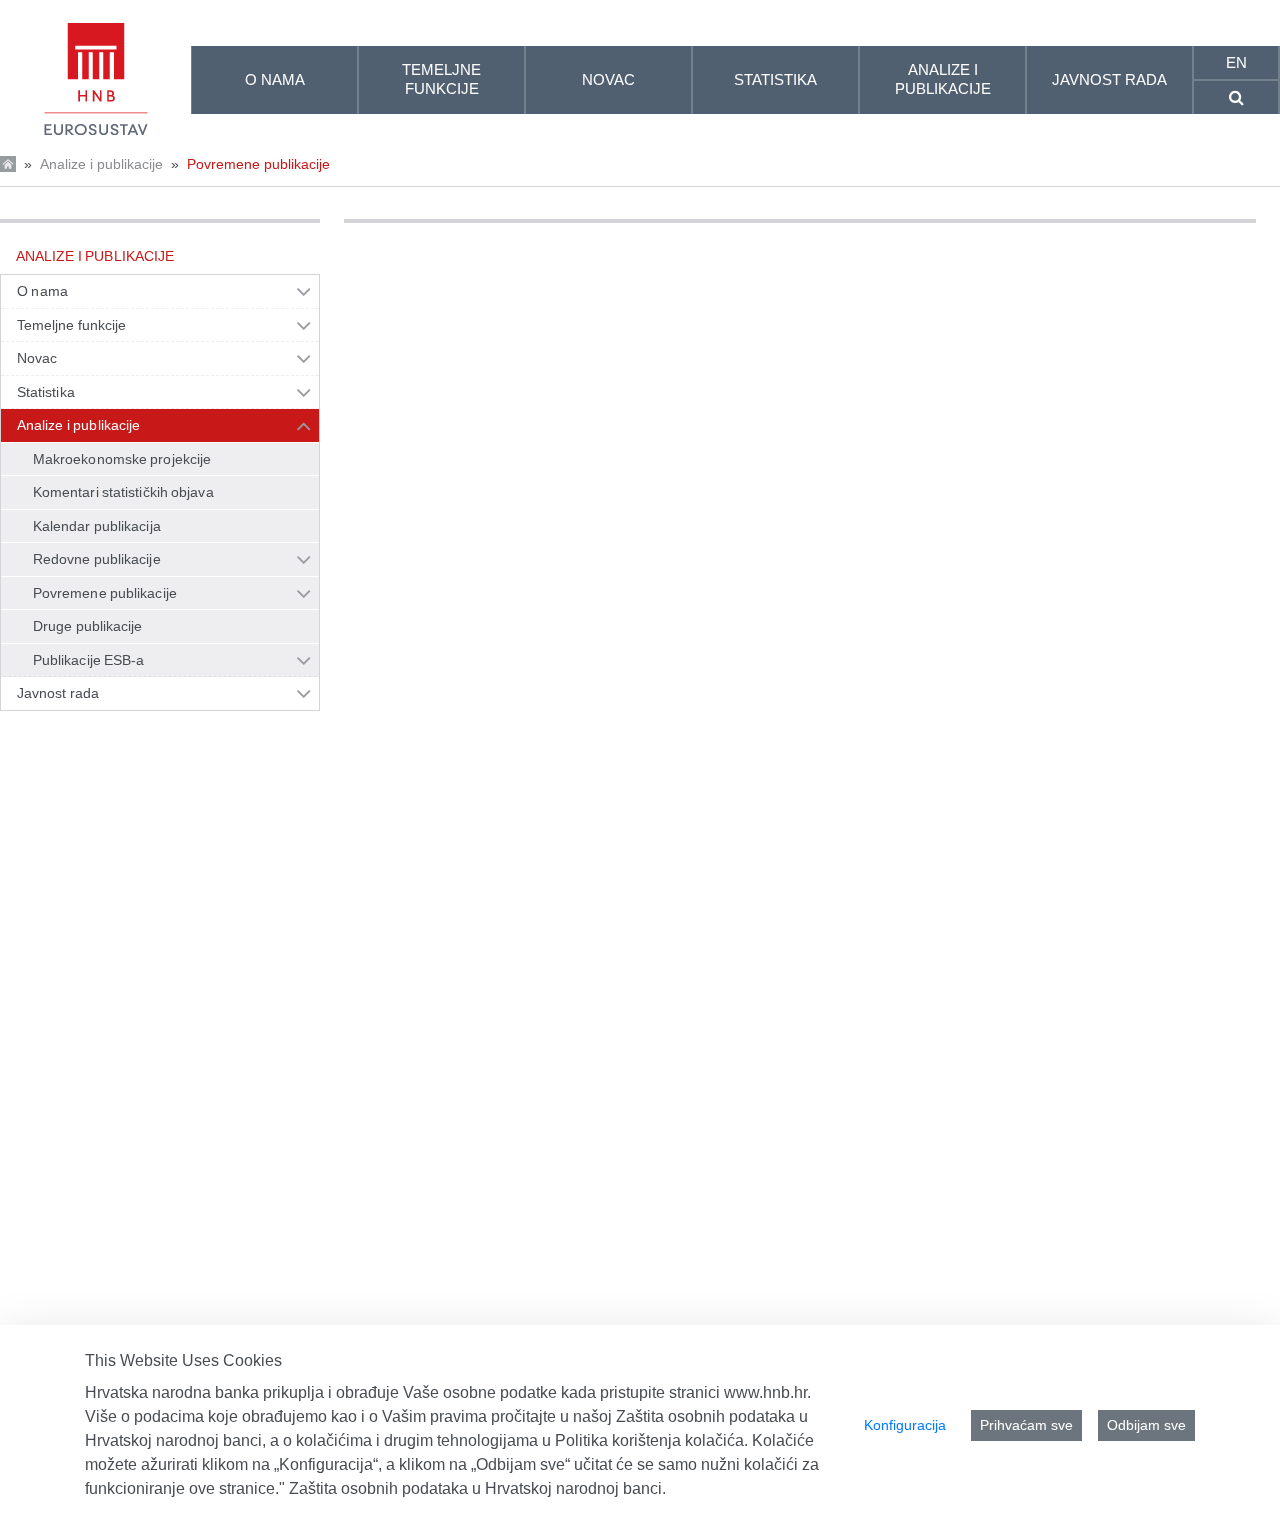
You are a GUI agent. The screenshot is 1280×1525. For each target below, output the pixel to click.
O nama (42, 291)
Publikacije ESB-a (89, 660)
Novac (37, 358)
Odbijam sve (1146, 1425)
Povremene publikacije (258, 164)
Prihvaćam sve (1026, 1425)
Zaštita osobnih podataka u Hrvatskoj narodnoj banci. (477, 1488)
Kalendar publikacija (97, 526)
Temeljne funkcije (72, 325)
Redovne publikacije (97, 559)
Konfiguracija (905, 1425)
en (1236, 62)
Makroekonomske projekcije (122, 459)
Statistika (46, 392)
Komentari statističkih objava (123, 492)
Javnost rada (58, 693)
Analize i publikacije (101, 164)
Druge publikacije (88, 626)
